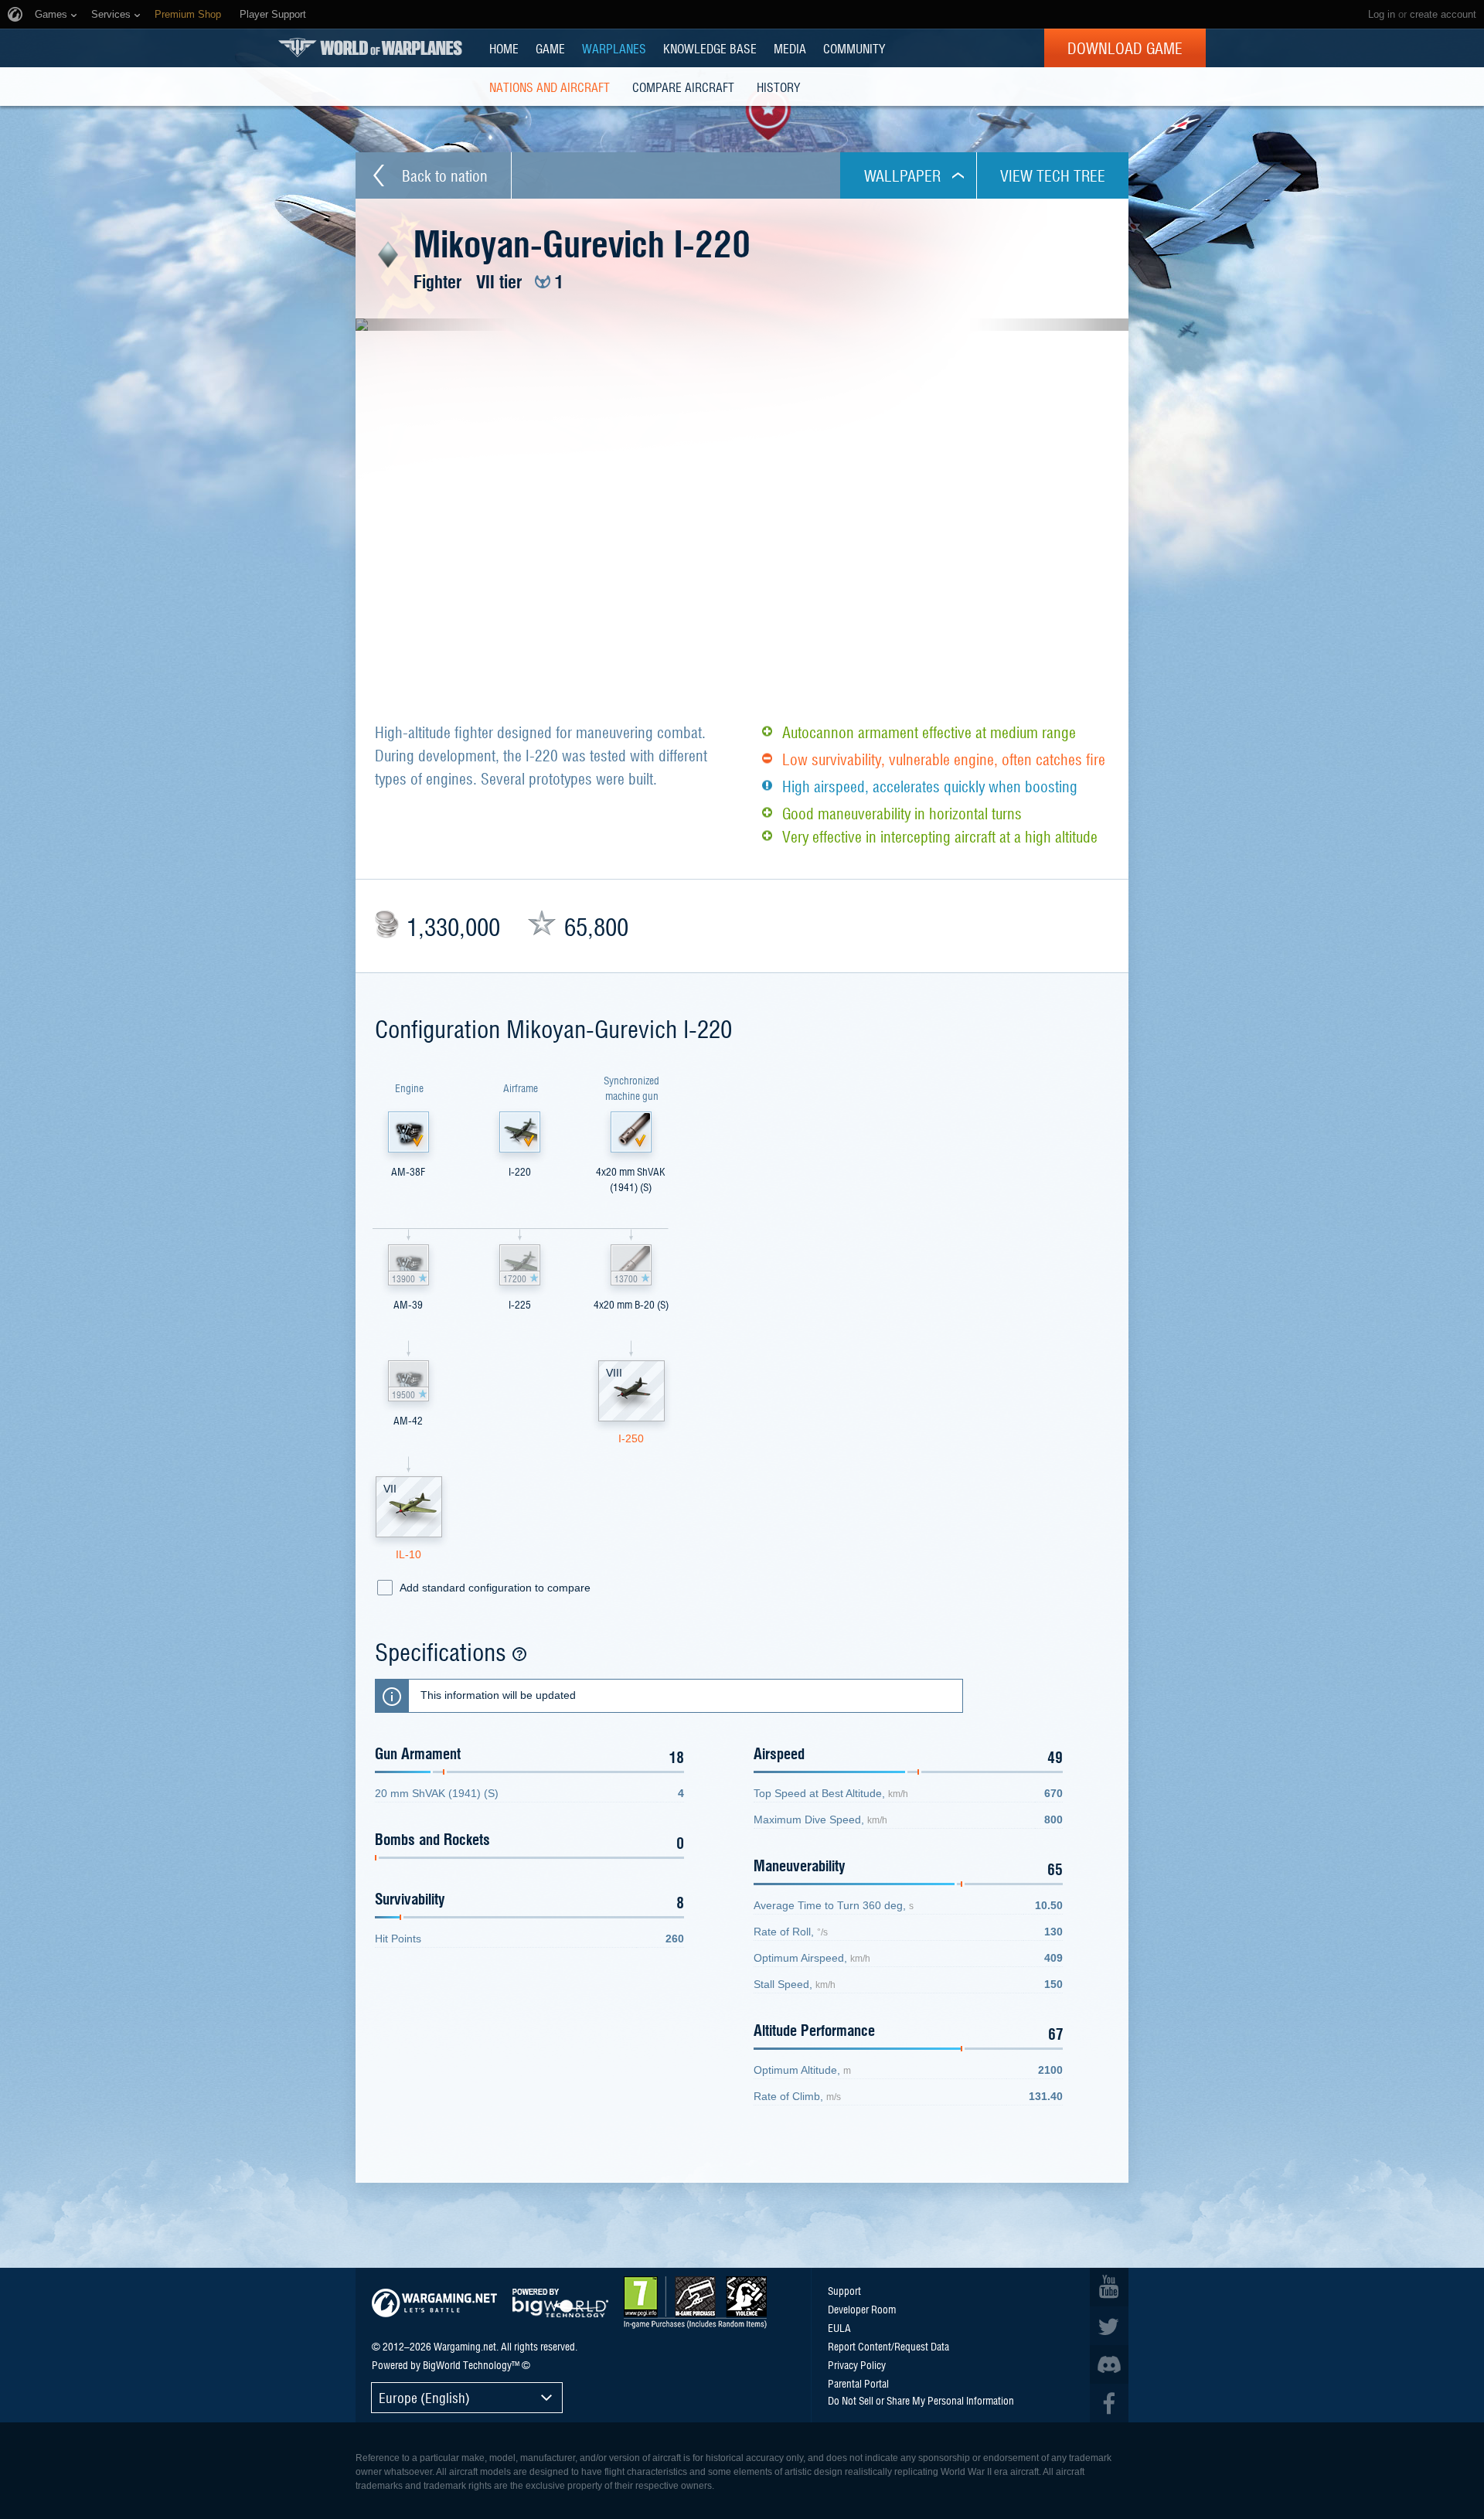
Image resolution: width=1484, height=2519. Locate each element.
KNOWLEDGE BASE (710, 48)
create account (1443, 14)
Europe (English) (424, 2397)
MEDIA (790, 48)
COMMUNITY (854, 48)
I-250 (631, 1438)
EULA (839, 2327)
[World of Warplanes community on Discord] (1109, 2364)
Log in (1382, 14)
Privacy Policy (857, 2364)
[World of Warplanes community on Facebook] (1109, 2403)
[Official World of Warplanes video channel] (1109, 2287)
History (778, 87)
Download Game (1125, 48)
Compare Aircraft (683, 87)
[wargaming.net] (434, 2303)
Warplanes (614, 48)
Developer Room (862, 2309)
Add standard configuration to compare (495, 1588)
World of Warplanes (370, 48)
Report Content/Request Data (888, 2346)
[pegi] (695, 2303)
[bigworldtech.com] (560, 2303)
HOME (504, 48)
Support (844, 2290)
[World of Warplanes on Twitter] (1109, 2326)
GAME (550, 48)
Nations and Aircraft (550, 87)
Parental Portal (858, 2383)
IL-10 (408, 1554)
